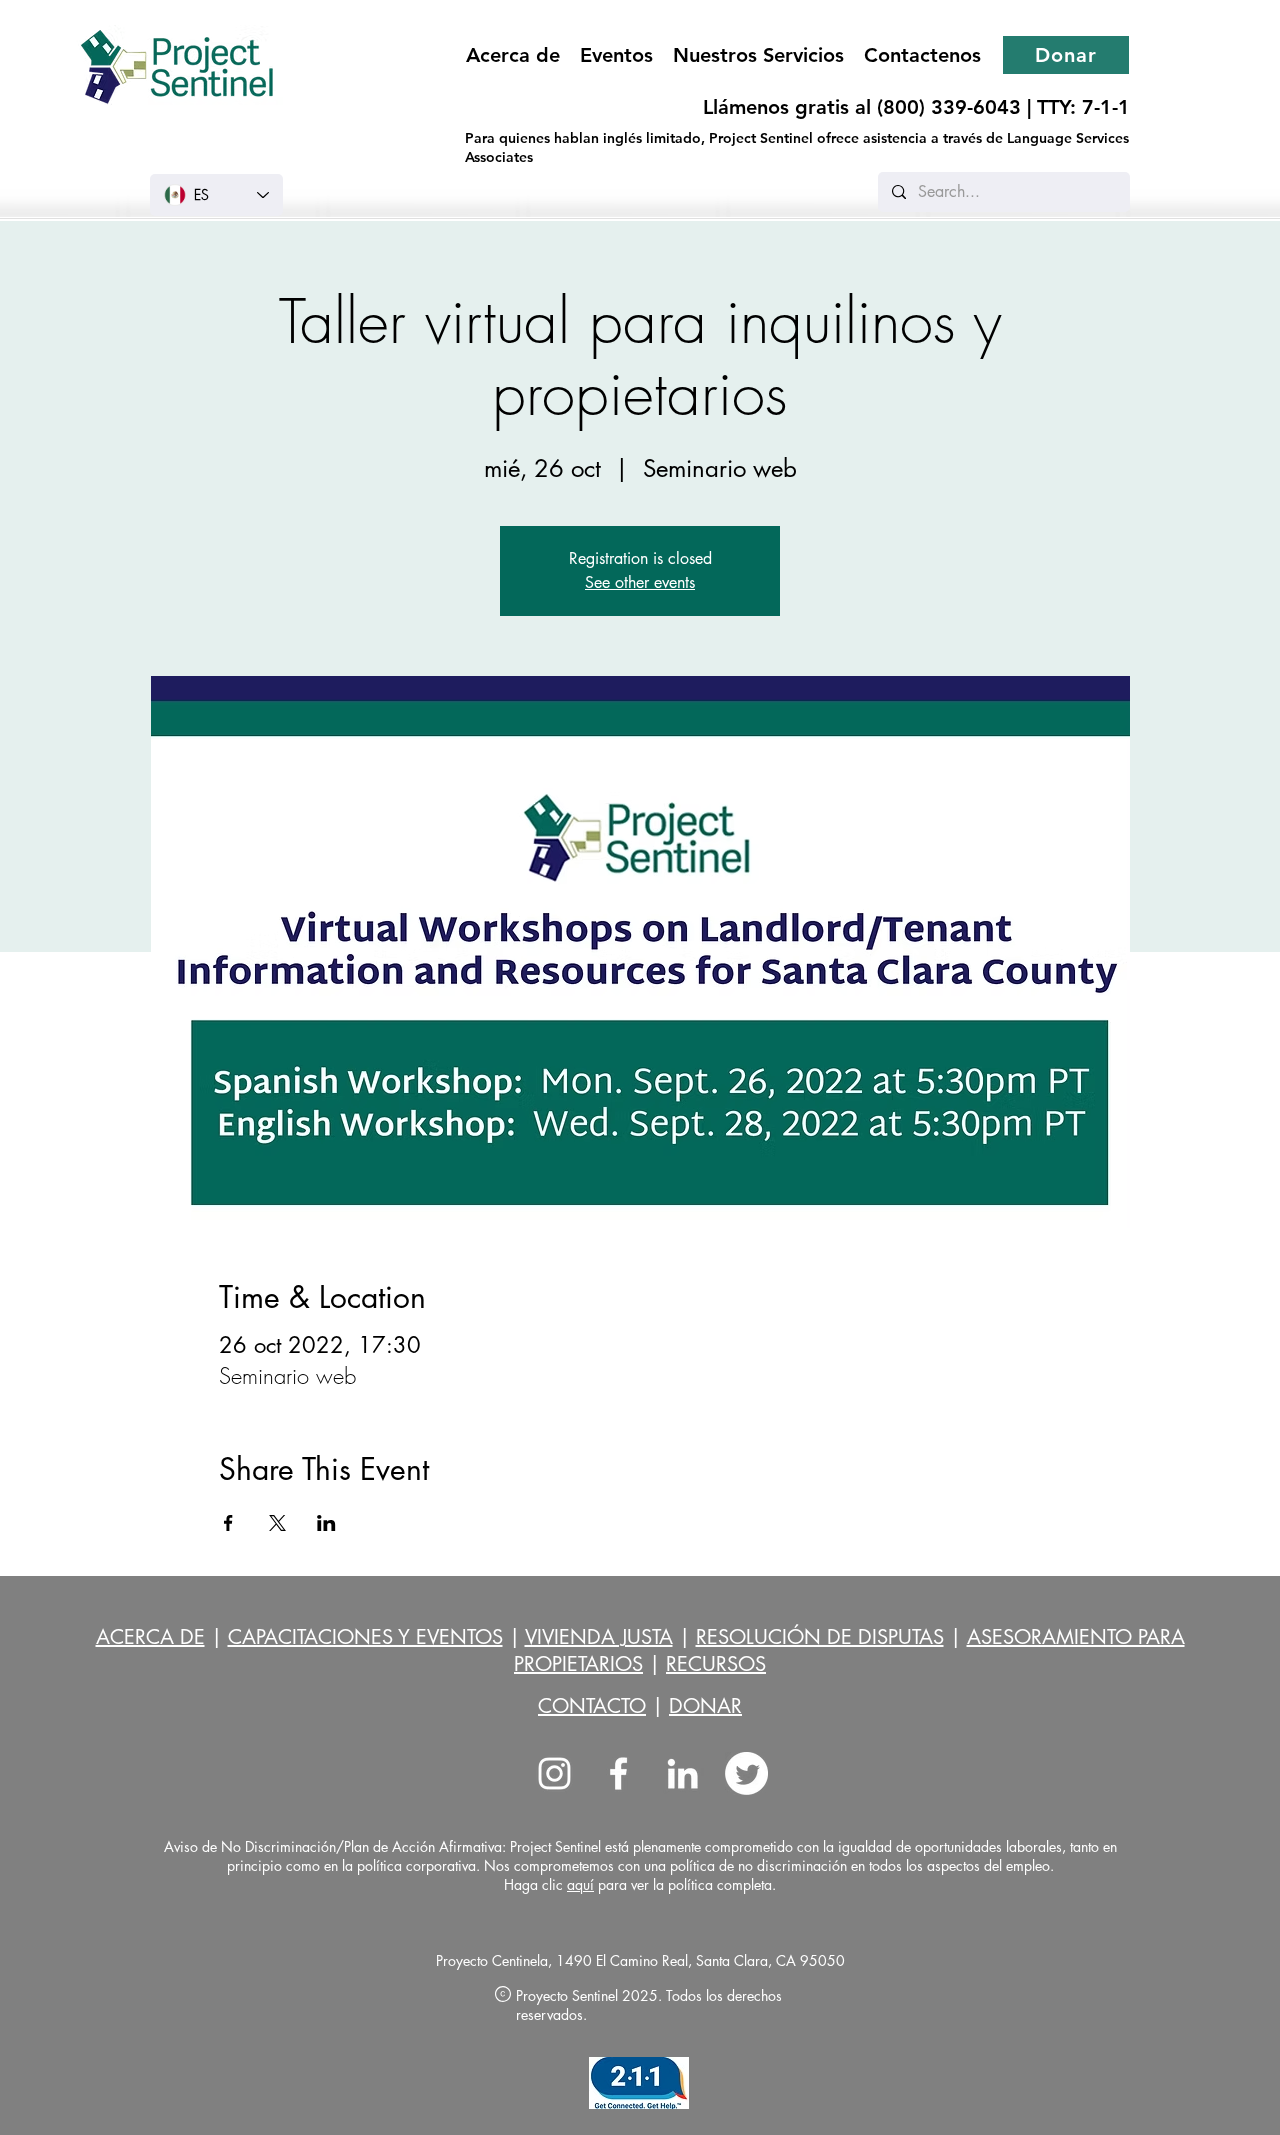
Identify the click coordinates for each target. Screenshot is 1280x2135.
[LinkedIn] (682, 1773)
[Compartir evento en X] (277, 1523)
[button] (758, 55)
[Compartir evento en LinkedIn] (326, 1523)
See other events (640, 582)
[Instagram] (554, 1773)
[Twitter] (746, 1773)
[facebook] (618, 1773)
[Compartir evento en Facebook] (228, 1523)
